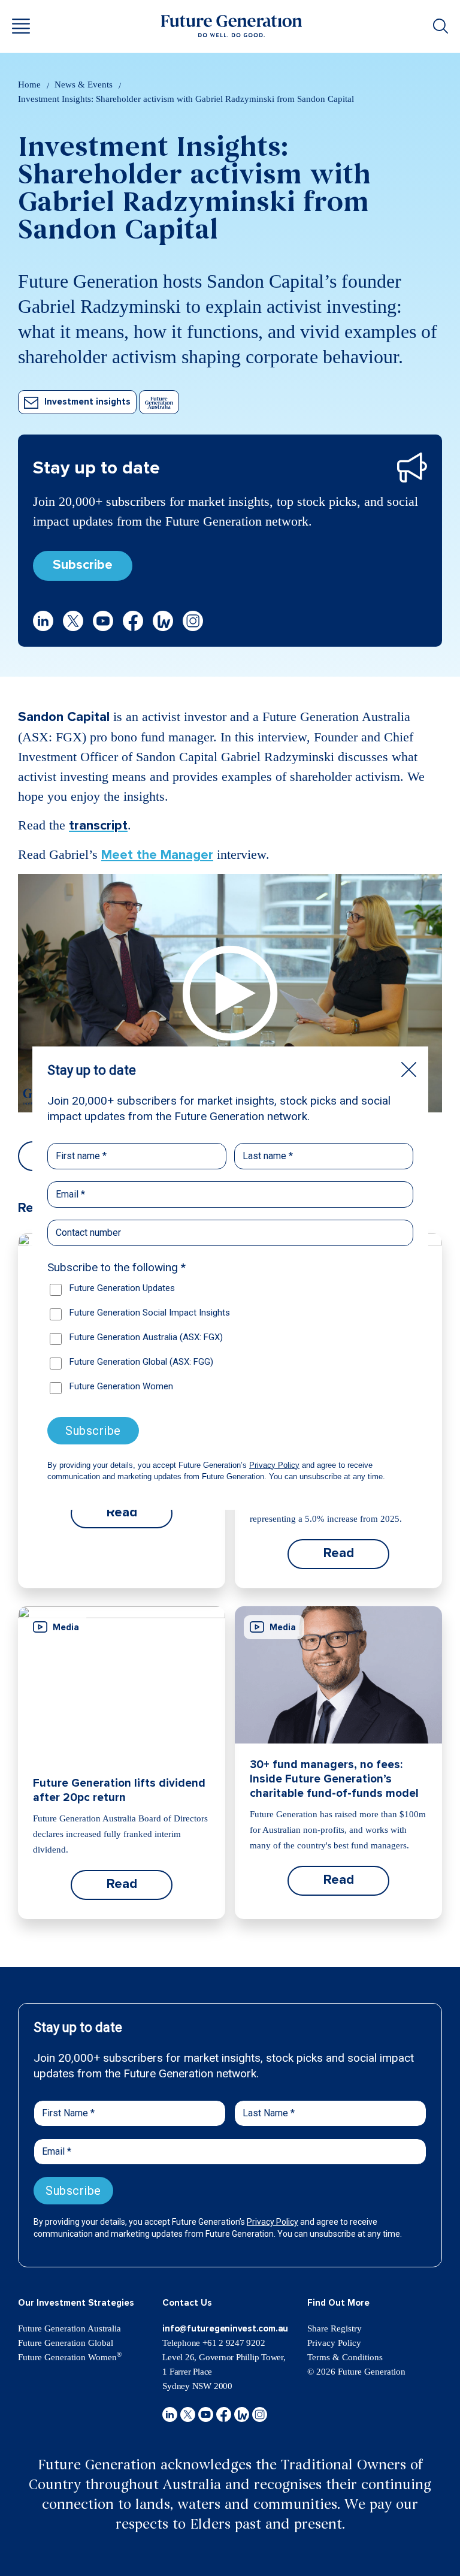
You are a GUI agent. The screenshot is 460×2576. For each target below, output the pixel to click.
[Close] (409, 1070)
